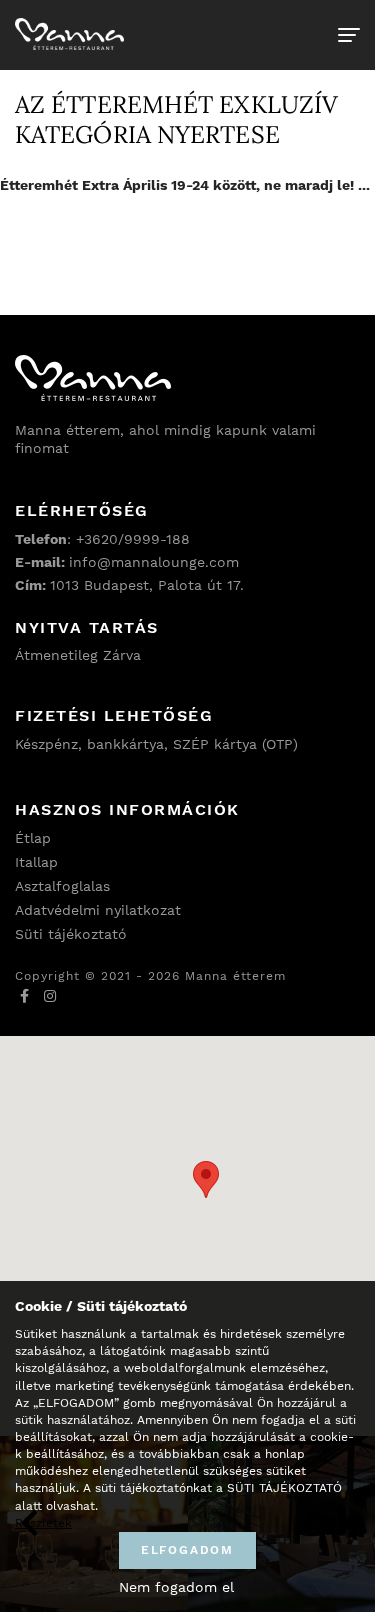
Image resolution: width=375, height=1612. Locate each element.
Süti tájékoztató (71, 934)
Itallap (36, 862)
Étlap (33, 838)
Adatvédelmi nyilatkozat (98, 910)
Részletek (43, 1523)
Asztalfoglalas (62, 886)
